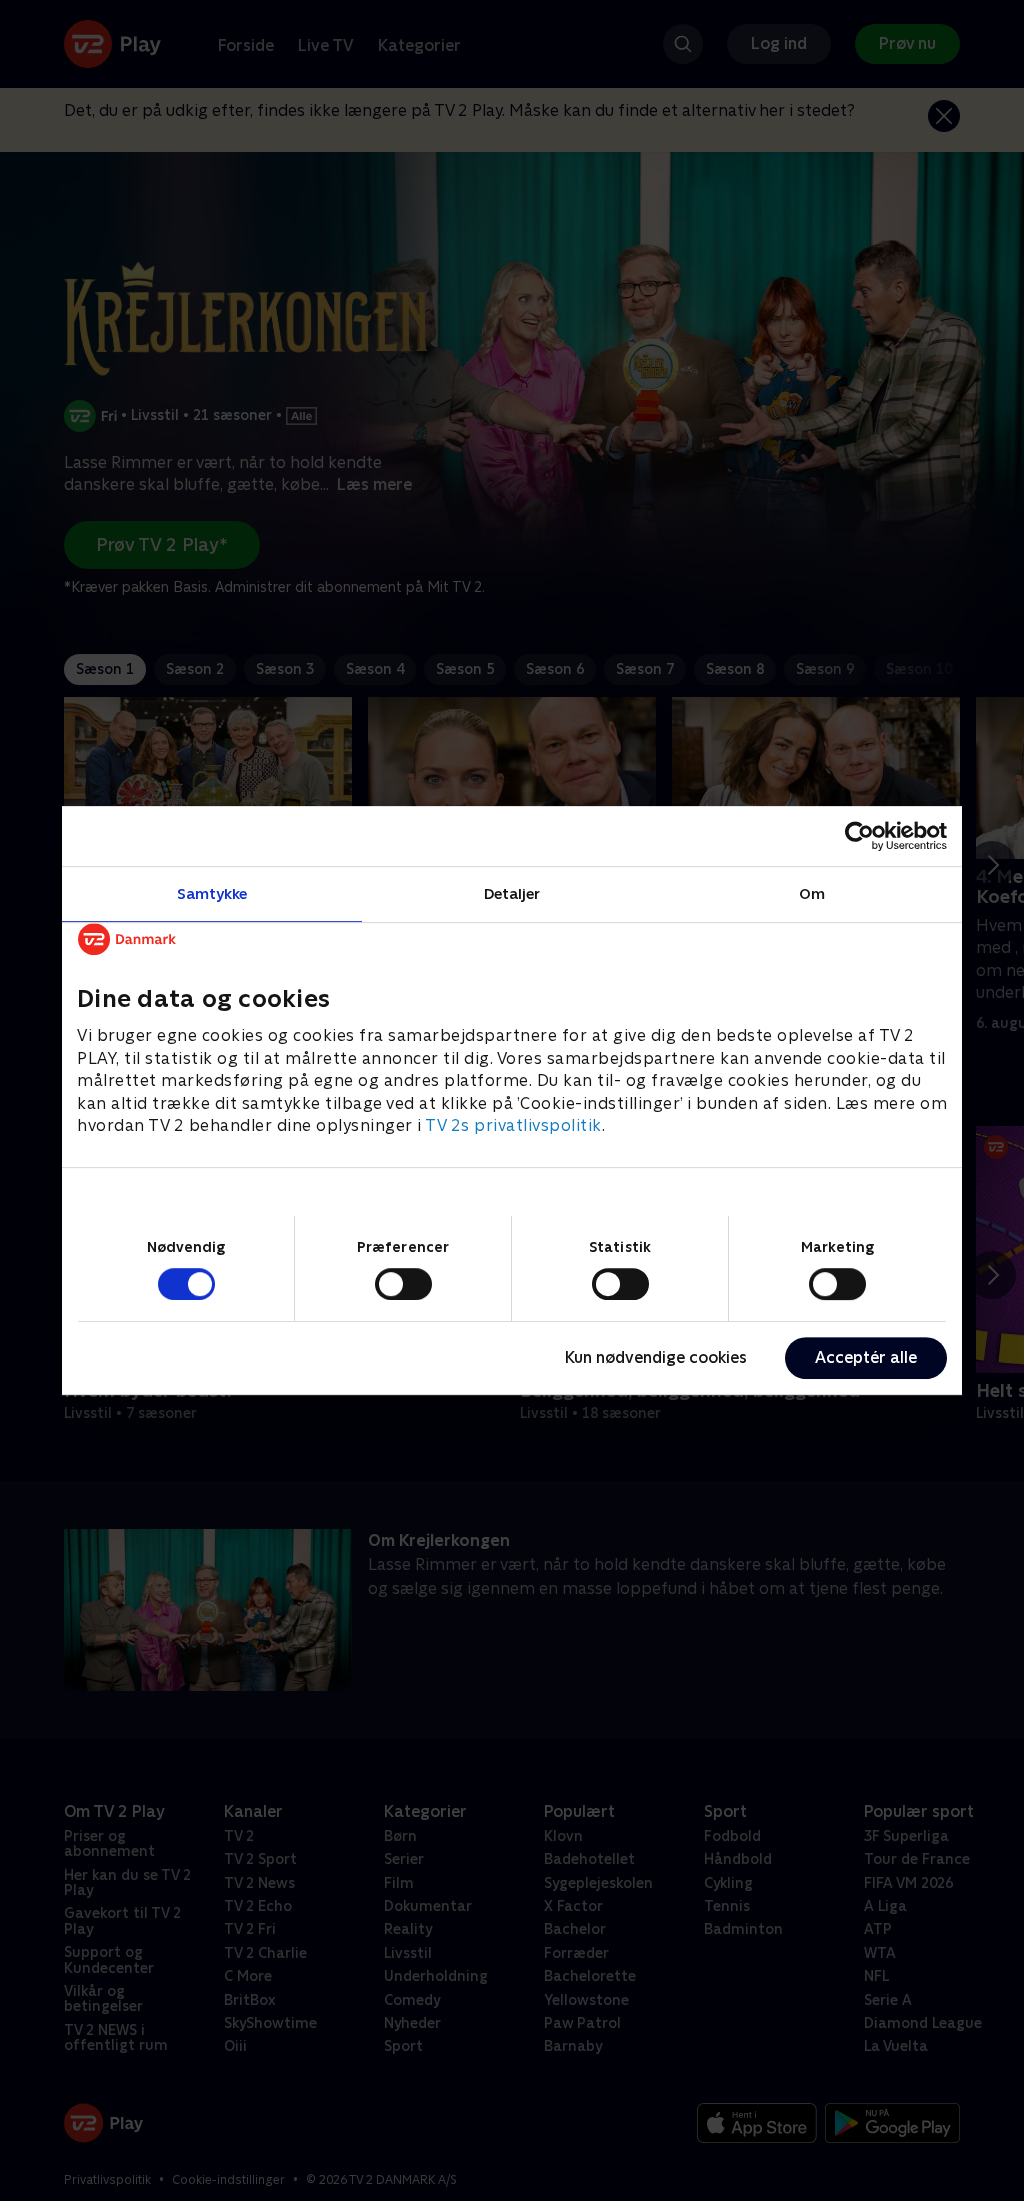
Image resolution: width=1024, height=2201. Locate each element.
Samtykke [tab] (212, 893)
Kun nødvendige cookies (656, 1357)
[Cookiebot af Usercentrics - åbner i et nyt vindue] (859, 836)
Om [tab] (812, 893)
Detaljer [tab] (512, 893)
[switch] (403, 1284)
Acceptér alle (866, 1357)
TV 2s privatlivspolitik (513, 1125)
